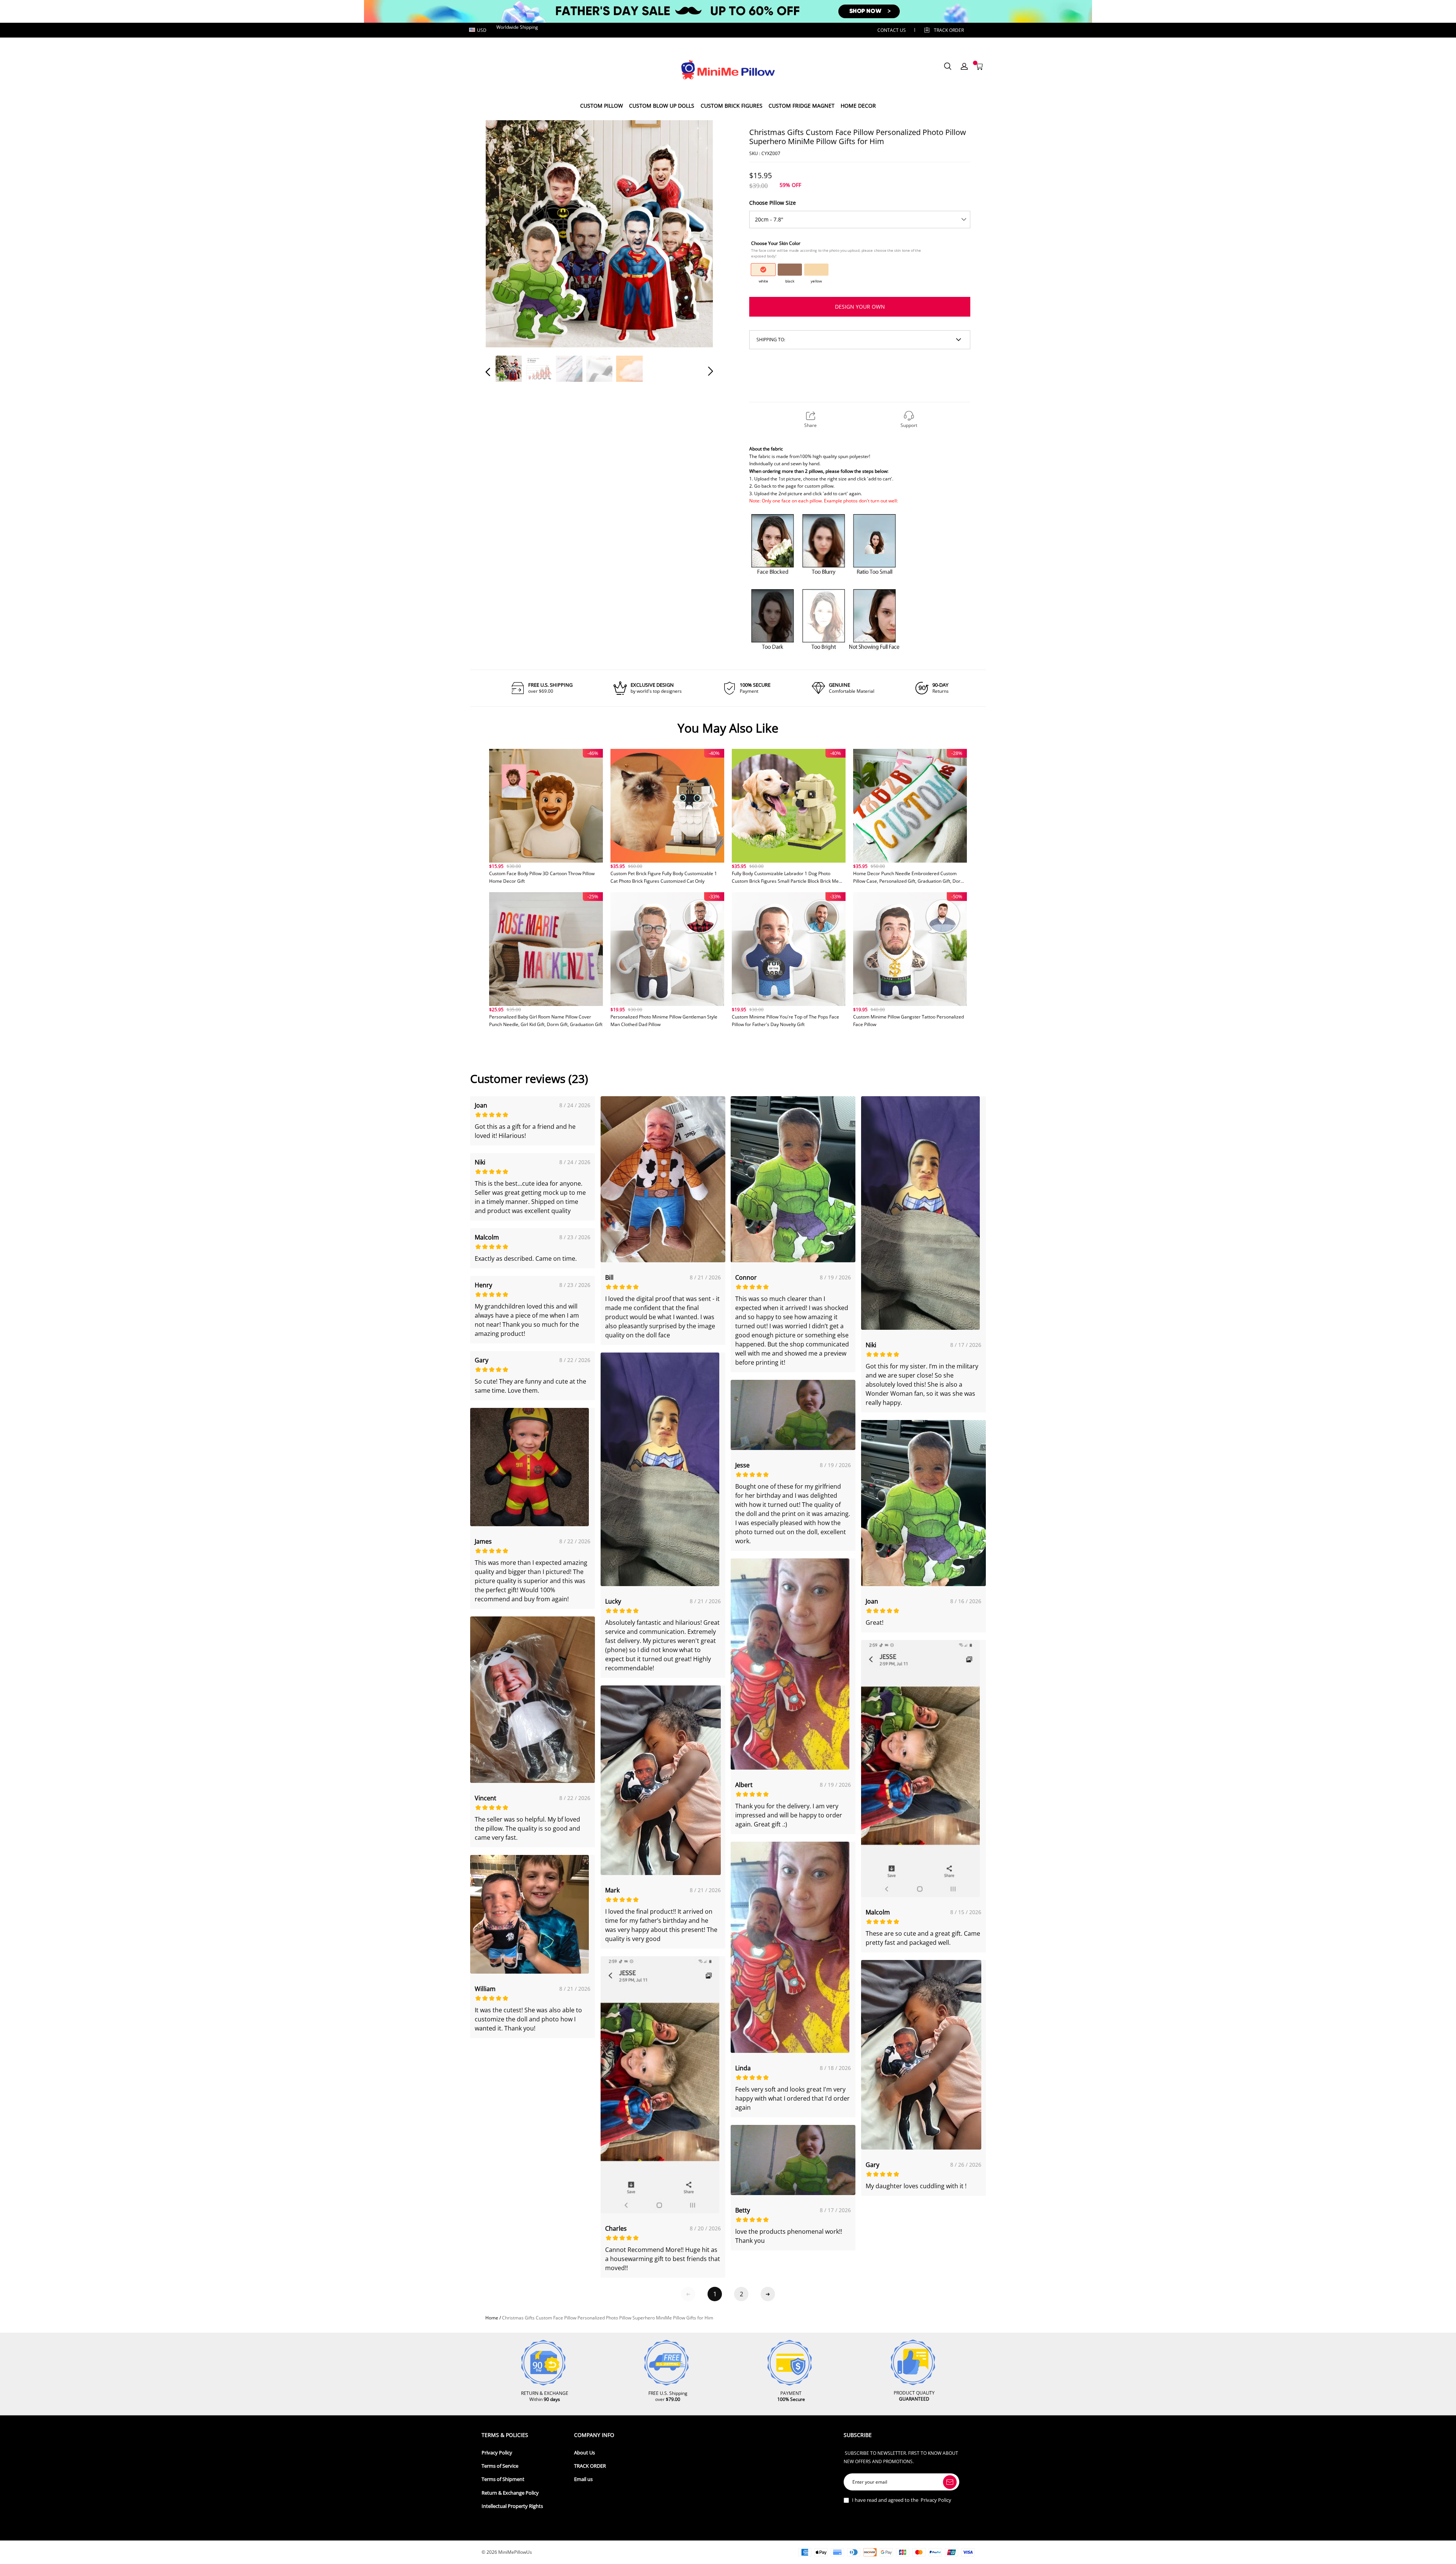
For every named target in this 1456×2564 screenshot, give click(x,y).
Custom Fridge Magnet (802, 106)
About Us (584, 2453)
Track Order (949, 30)
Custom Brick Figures (732, 106)
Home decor (858, 106)
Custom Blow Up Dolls (662, 106)
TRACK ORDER (590, 2466)
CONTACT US (892, 30)
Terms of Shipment (503, 2479)
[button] (503, 233)
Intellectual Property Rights (512, 2506)
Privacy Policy (497, 2453)
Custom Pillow (602, 106)
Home (492, 2318)
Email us (583, 2479)
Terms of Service (500, 2466)
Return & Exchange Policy (510, 2493)
